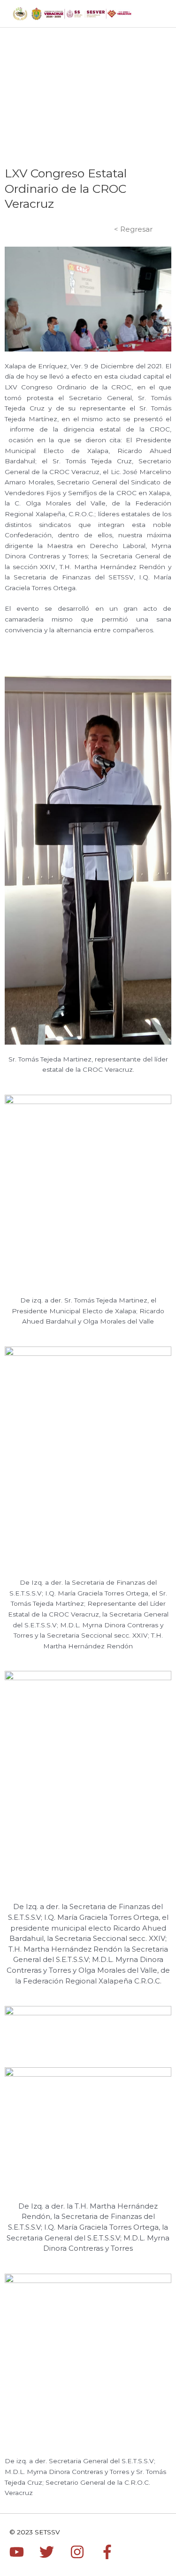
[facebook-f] (109, 2552)
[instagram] (84, 2552)
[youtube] (23, 2552)
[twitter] (54, 2552)
